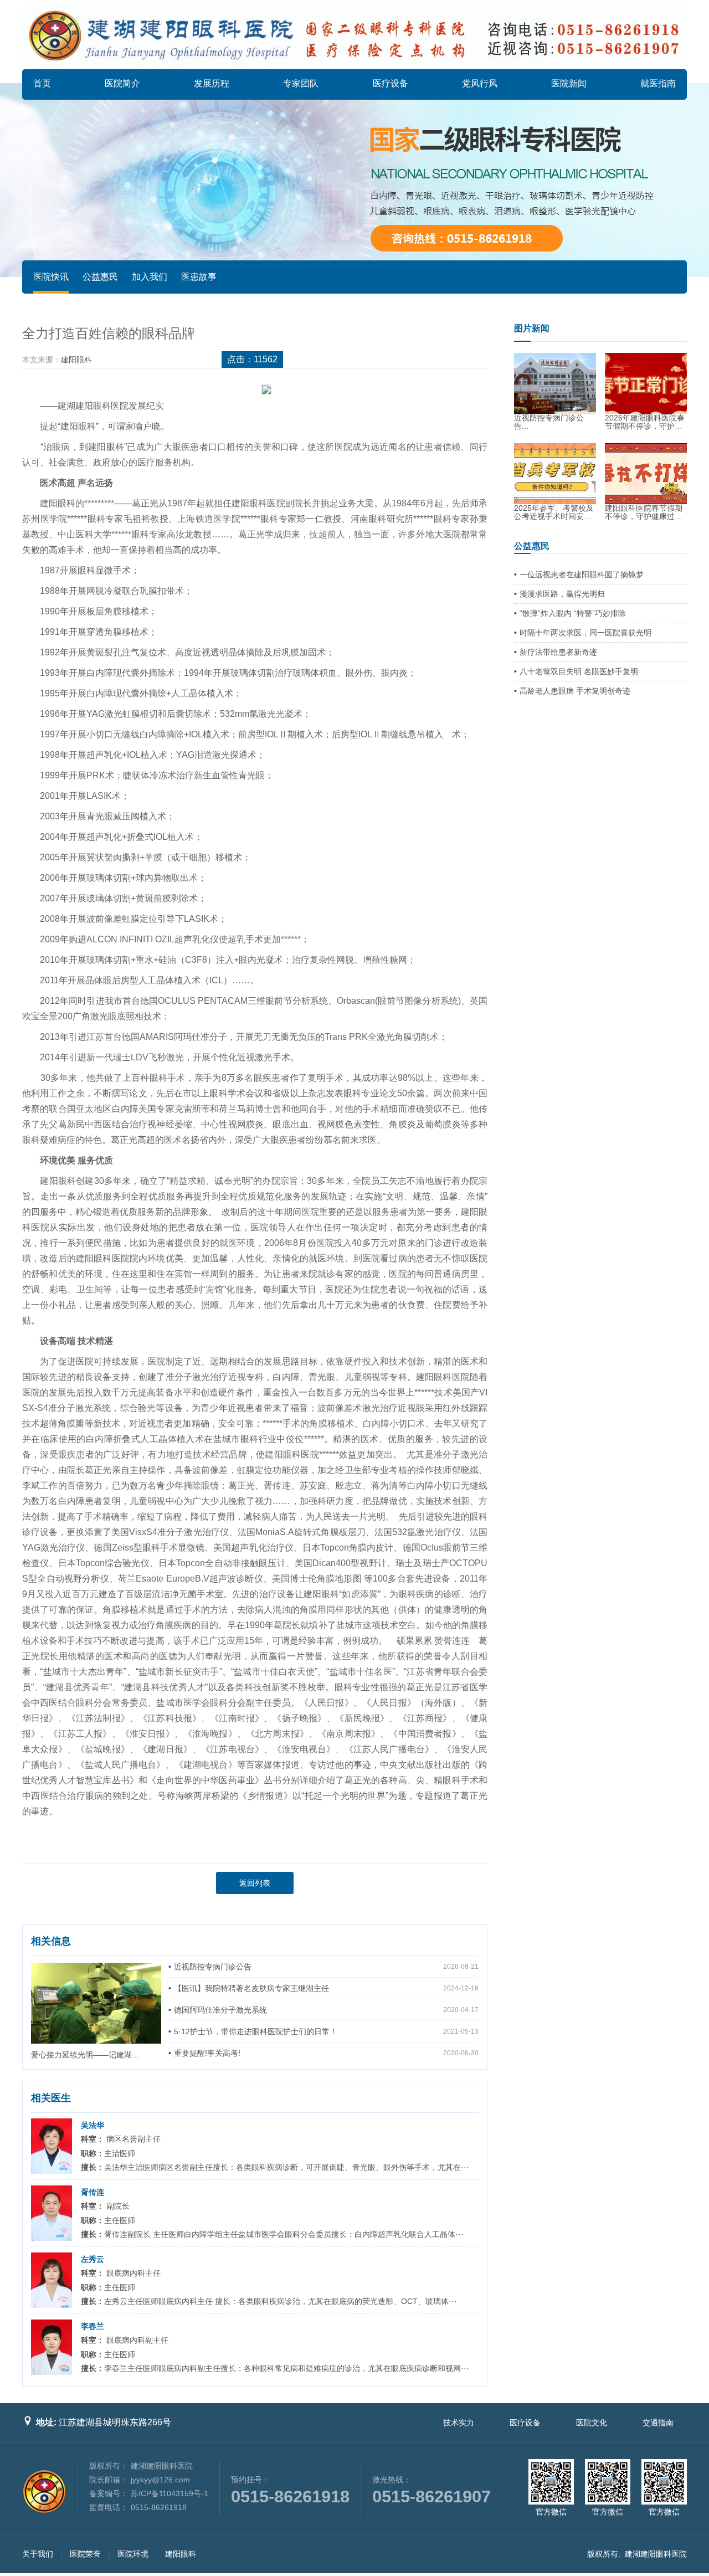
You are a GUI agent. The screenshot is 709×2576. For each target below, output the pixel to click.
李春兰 (93, 2326)
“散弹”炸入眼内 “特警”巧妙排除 (573, 613)
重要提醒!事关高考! (207, 2053)
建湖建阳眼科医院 (656, 2554)
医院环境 (133, 2554)
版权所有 (603, 2554)
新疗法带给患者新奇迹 (558, 652)
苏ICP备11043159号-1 (169, 2493)
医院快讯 (51, 277)
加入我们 (150, 277)
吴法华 (93, 2125)
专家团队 (301, 83)
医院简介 (122, 83)
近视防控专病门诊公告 (213, 1967)
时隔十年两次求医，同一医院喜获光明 (585, 633)
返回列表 (255, 1883)
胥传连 (93, 2192)
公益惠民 (100, 277)
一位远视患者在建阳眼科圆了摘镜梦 (582, 574)
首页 (42, 83)
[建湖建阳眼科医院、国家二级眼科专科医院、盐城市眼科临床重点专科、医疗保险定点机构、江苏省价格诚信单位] (354, 36)
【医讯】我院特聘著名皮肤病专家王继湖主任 (251, 1988)
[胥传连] (52, 2213)
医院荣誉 (85, 2554)
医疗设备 (391, 83)
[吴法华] (52, 2146)
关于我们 (38, 2554)
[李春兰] (52, 2347)
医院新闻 (569, 83)
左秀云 (93, 2259)
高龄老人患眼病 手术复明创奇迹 (575, 691)
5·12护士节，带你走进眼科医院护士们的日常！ (256, 2031)
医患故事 (199, 277)
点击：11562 (252, 359)
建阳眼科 (76, 360)
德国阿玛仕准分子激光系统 (220, 2010)
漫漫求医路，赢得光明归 (562, 594)
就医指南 (658, 83)
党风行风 (480, 83)
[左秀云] (52, 2280)
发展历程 (212, 83)
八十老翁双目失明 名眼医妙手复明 (579, 671)
